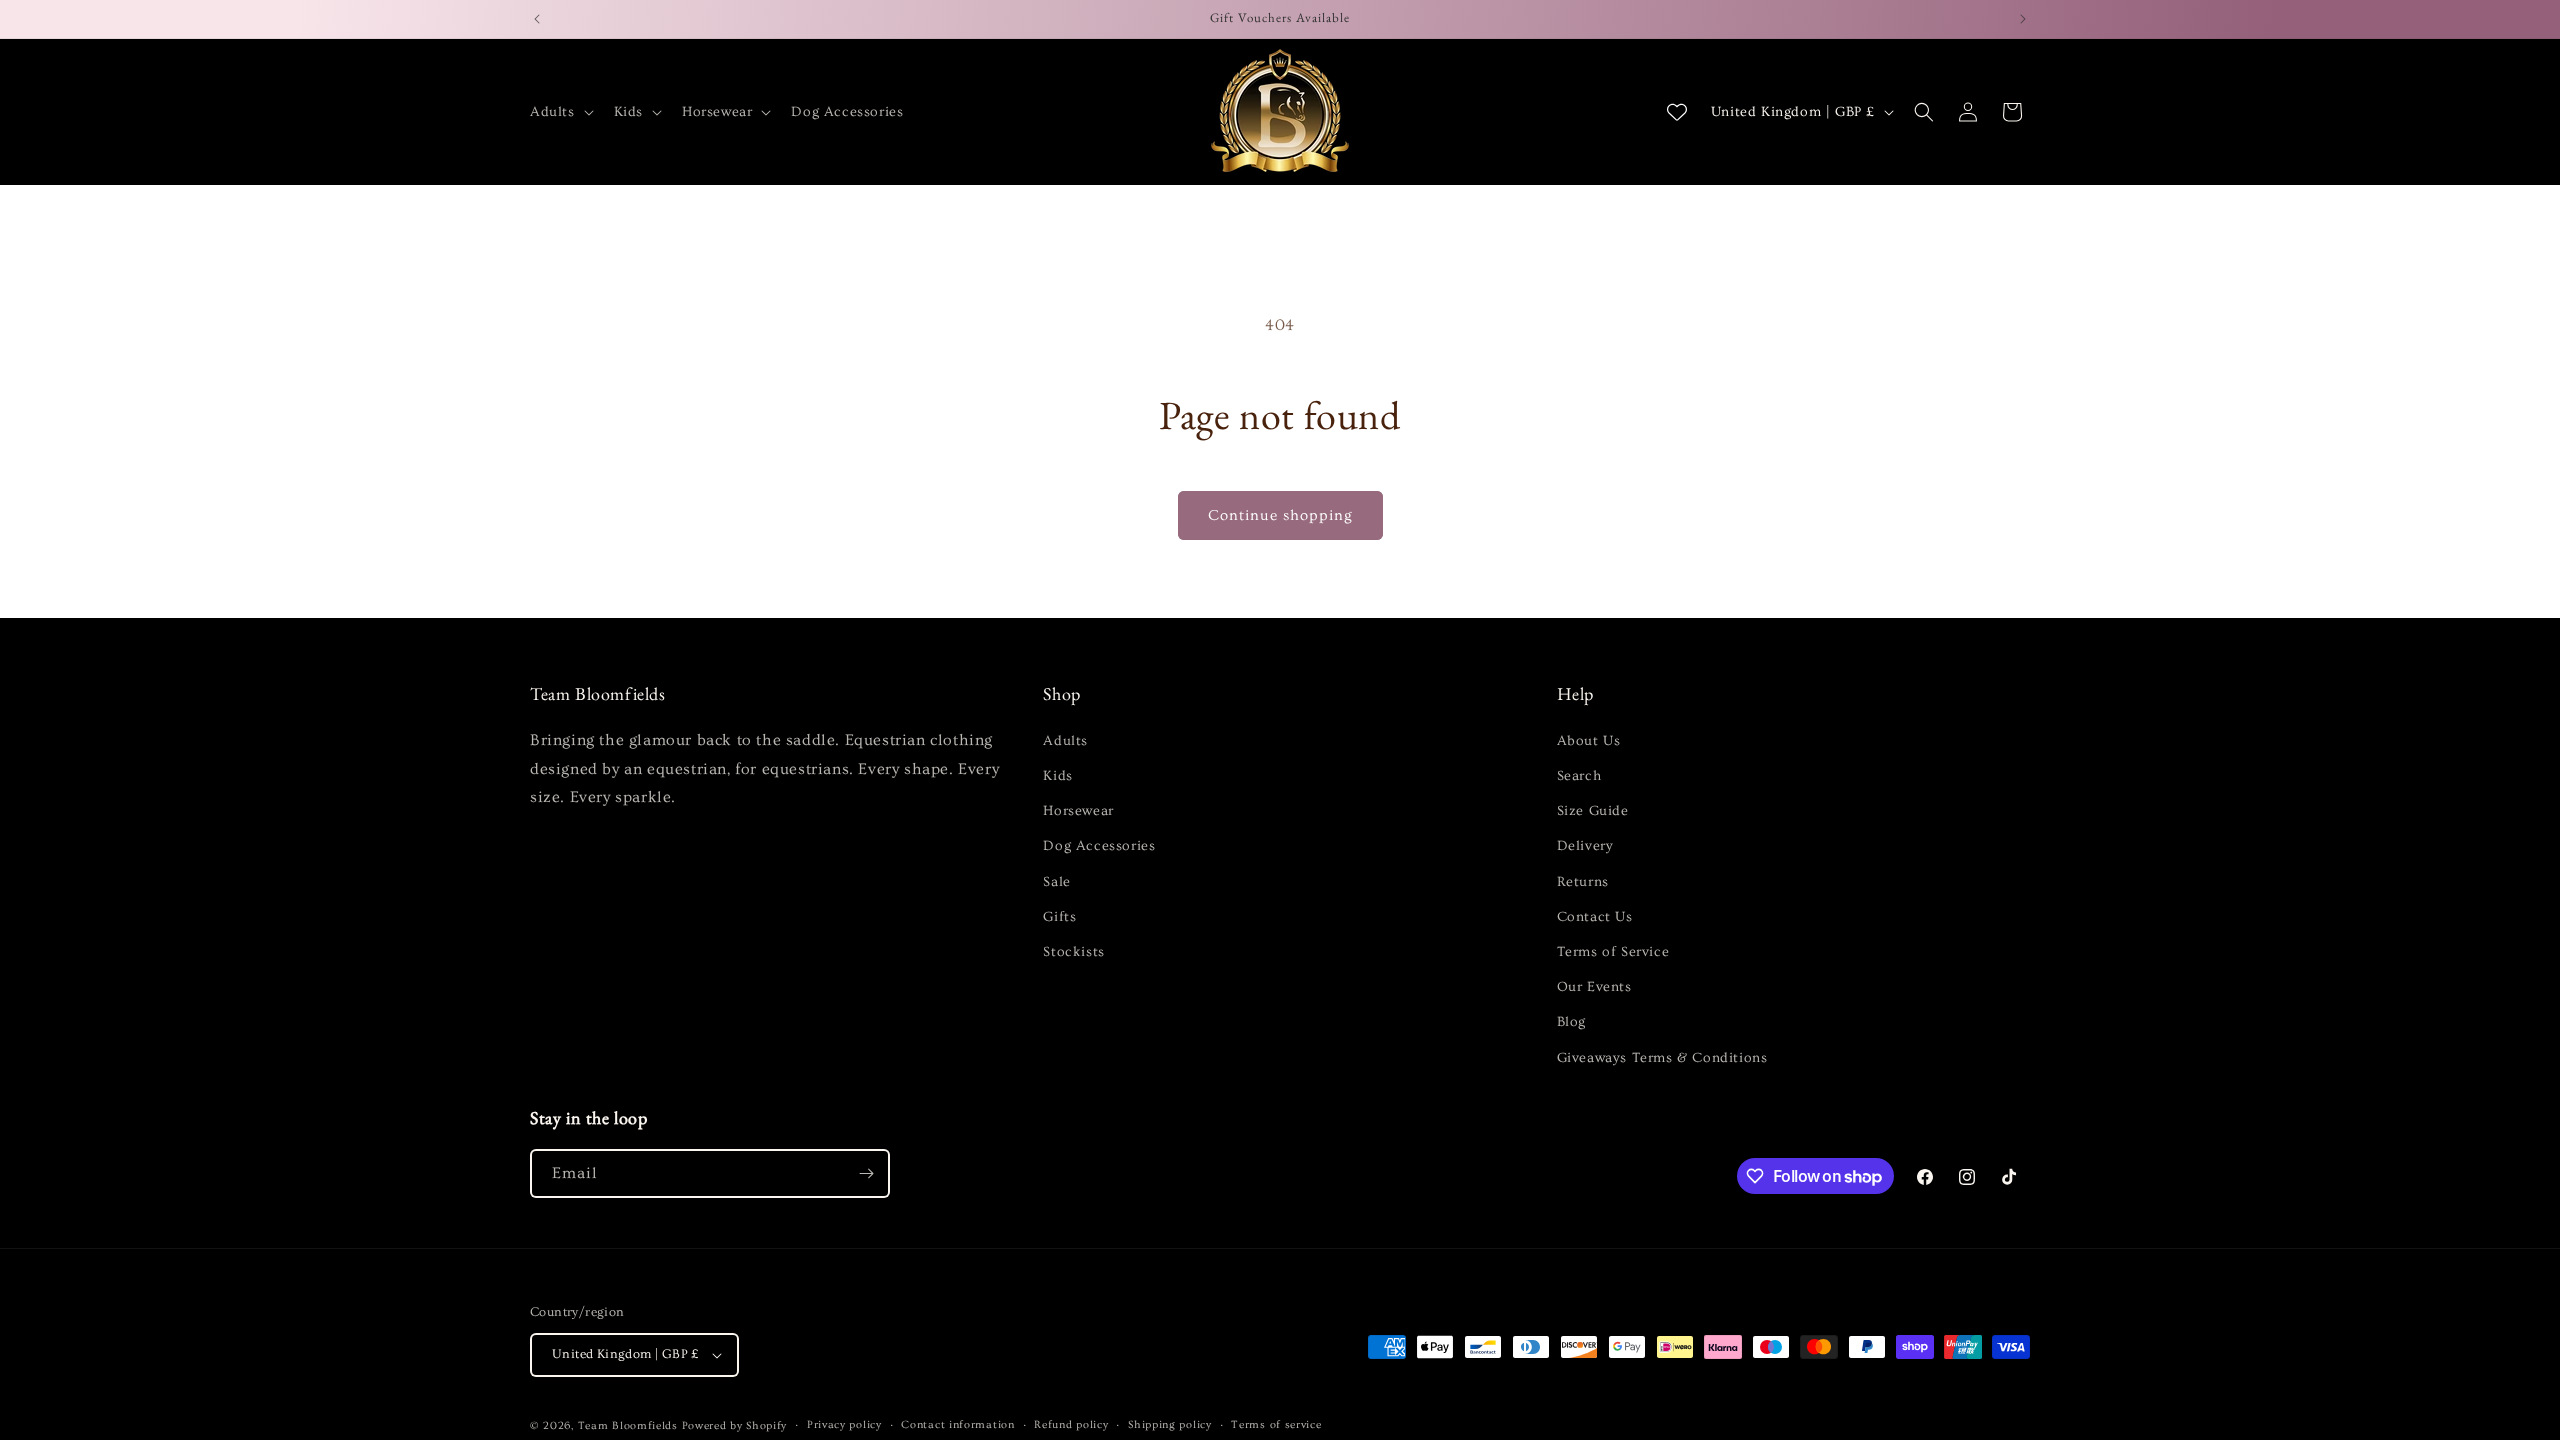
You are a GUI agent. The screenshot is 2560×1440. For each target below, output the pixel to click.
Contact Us (1595, 917)
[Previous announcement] (537, 19)
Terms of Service (1613, 952)
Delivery (1585, 846)
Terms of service (1276, 1424)
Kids (1057, 776)
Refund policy (1071, 1424)
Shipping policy (1170, 1424)
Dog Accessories (1099, 846)
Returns (1583, 882)
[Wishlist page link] (1677, 112)
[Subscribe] (866, 1173)
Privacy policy (844, 1424)
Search (1579, 776)
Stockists (1073, 952)
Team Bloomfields (628, 1425)
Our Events (1594, 987)
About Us (1589, 741)
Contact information (957, 1424)
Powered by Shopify (735, 1425)
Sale (1056, 882)
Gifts (1059, 917)
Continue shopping (1280, 515)
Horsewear (1078, 811)
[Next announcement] (2023, 19)
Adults (1065, 741)
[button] (560, 112)
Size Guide (1593, 811)
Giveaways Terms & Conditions (1662, 1058)
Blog (1571, 1022)
